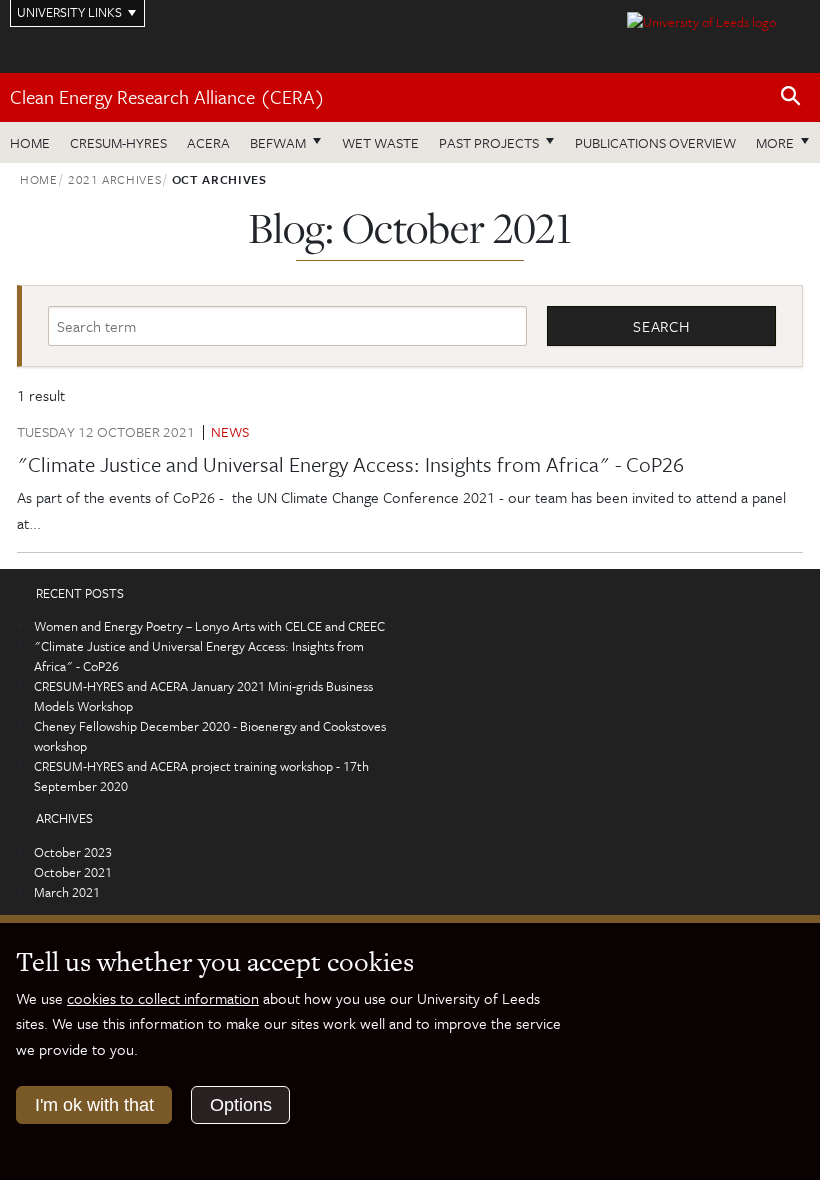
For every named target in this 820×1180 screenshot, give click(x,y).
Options (241, 1105)
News (230, 431)
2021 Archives (114, 179)
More (788, 142)
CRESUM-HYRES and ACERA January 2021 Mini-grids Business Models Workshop (203, 696)
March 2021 (67, 892)
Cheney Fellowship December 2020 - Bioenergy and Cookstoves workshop (210, 736)
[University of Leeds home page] (701, 20)
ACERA (208, 142)
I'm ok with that (94, 1105)
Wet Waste (380, 142)
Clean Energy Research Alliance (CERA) (167, 96)
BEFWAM (278, 142)
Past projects (489, 142)
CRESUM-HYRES (118, 142)
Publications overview (655, 142)
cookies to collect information (163, 998)
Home (30, 142)
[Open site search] (791, 96)
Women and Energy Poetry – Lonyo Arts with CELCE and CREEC (209, 626)
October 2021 (73, 872)
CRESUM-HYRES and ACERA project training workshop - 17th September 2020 (201, 776)
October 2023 (73, 852)
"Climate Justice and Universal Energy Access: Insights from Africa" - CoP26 (350, 464)
